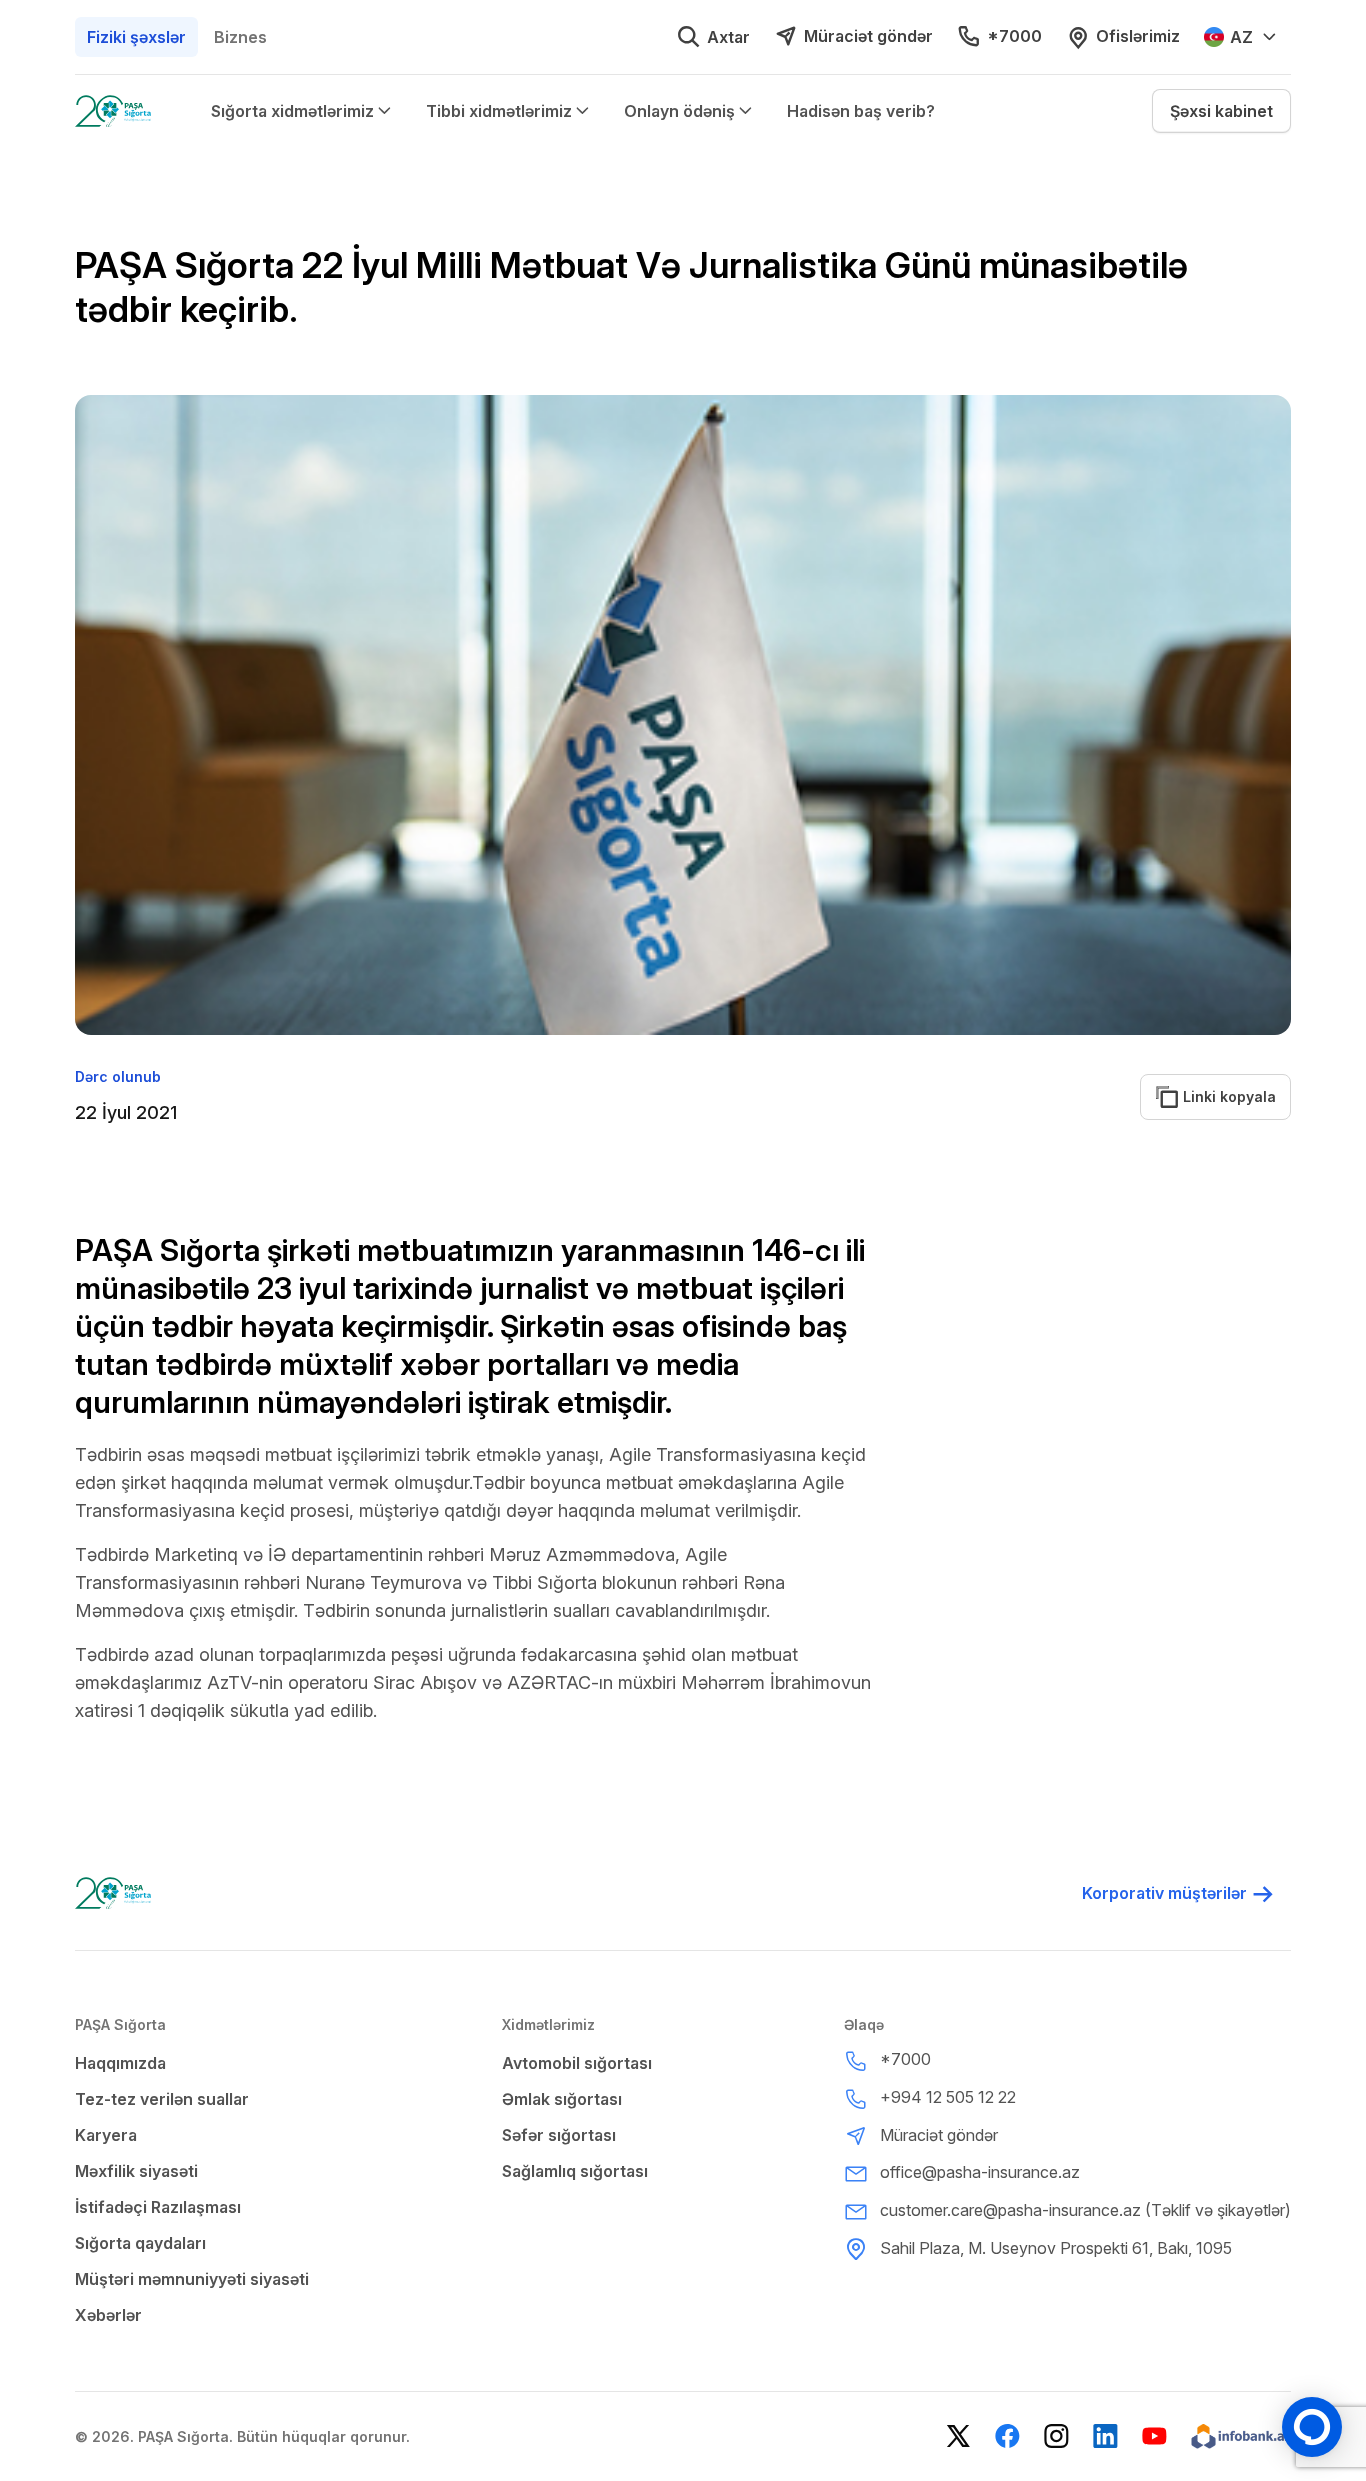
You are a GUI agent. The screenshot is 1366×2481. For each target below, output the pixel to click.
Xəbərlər (108, 2315)
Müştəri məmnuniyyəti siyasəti (192, 2279)
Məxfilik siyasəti (136, 2171)
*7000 (1014, 36)
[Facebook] (1007, 2436)
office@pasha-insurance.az (980, 2172)
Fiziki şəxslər (136, 37)
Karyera (106, 2135)
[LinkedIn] (1105, 2436)
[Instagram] (1056, 2436)
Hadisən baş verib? (861, 111)
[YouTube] (1154, 2436)
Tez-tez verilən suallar (162, 2099)
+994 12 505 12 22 (948, 2097)
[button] (1221, 111)
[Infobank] (1241, 2436)
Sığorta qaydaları (140, 2243)
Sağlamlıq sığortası (575, 2171)
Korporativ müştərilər (1164, 1893)
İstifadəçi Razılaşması (158, 2207)
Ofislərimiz (1138, 36)
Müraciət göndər (868, 36)
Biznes (240, 37)
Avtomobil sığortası (577, 2063)
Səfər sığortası (559, 2135)
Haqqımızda (120, 2063)
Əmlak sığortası (562, 2099)
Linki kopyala (1218, 1096)
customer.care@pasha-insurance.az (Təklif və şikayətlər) (1085, 2210)
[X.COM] (958, 2436)
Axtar (728, 37)
